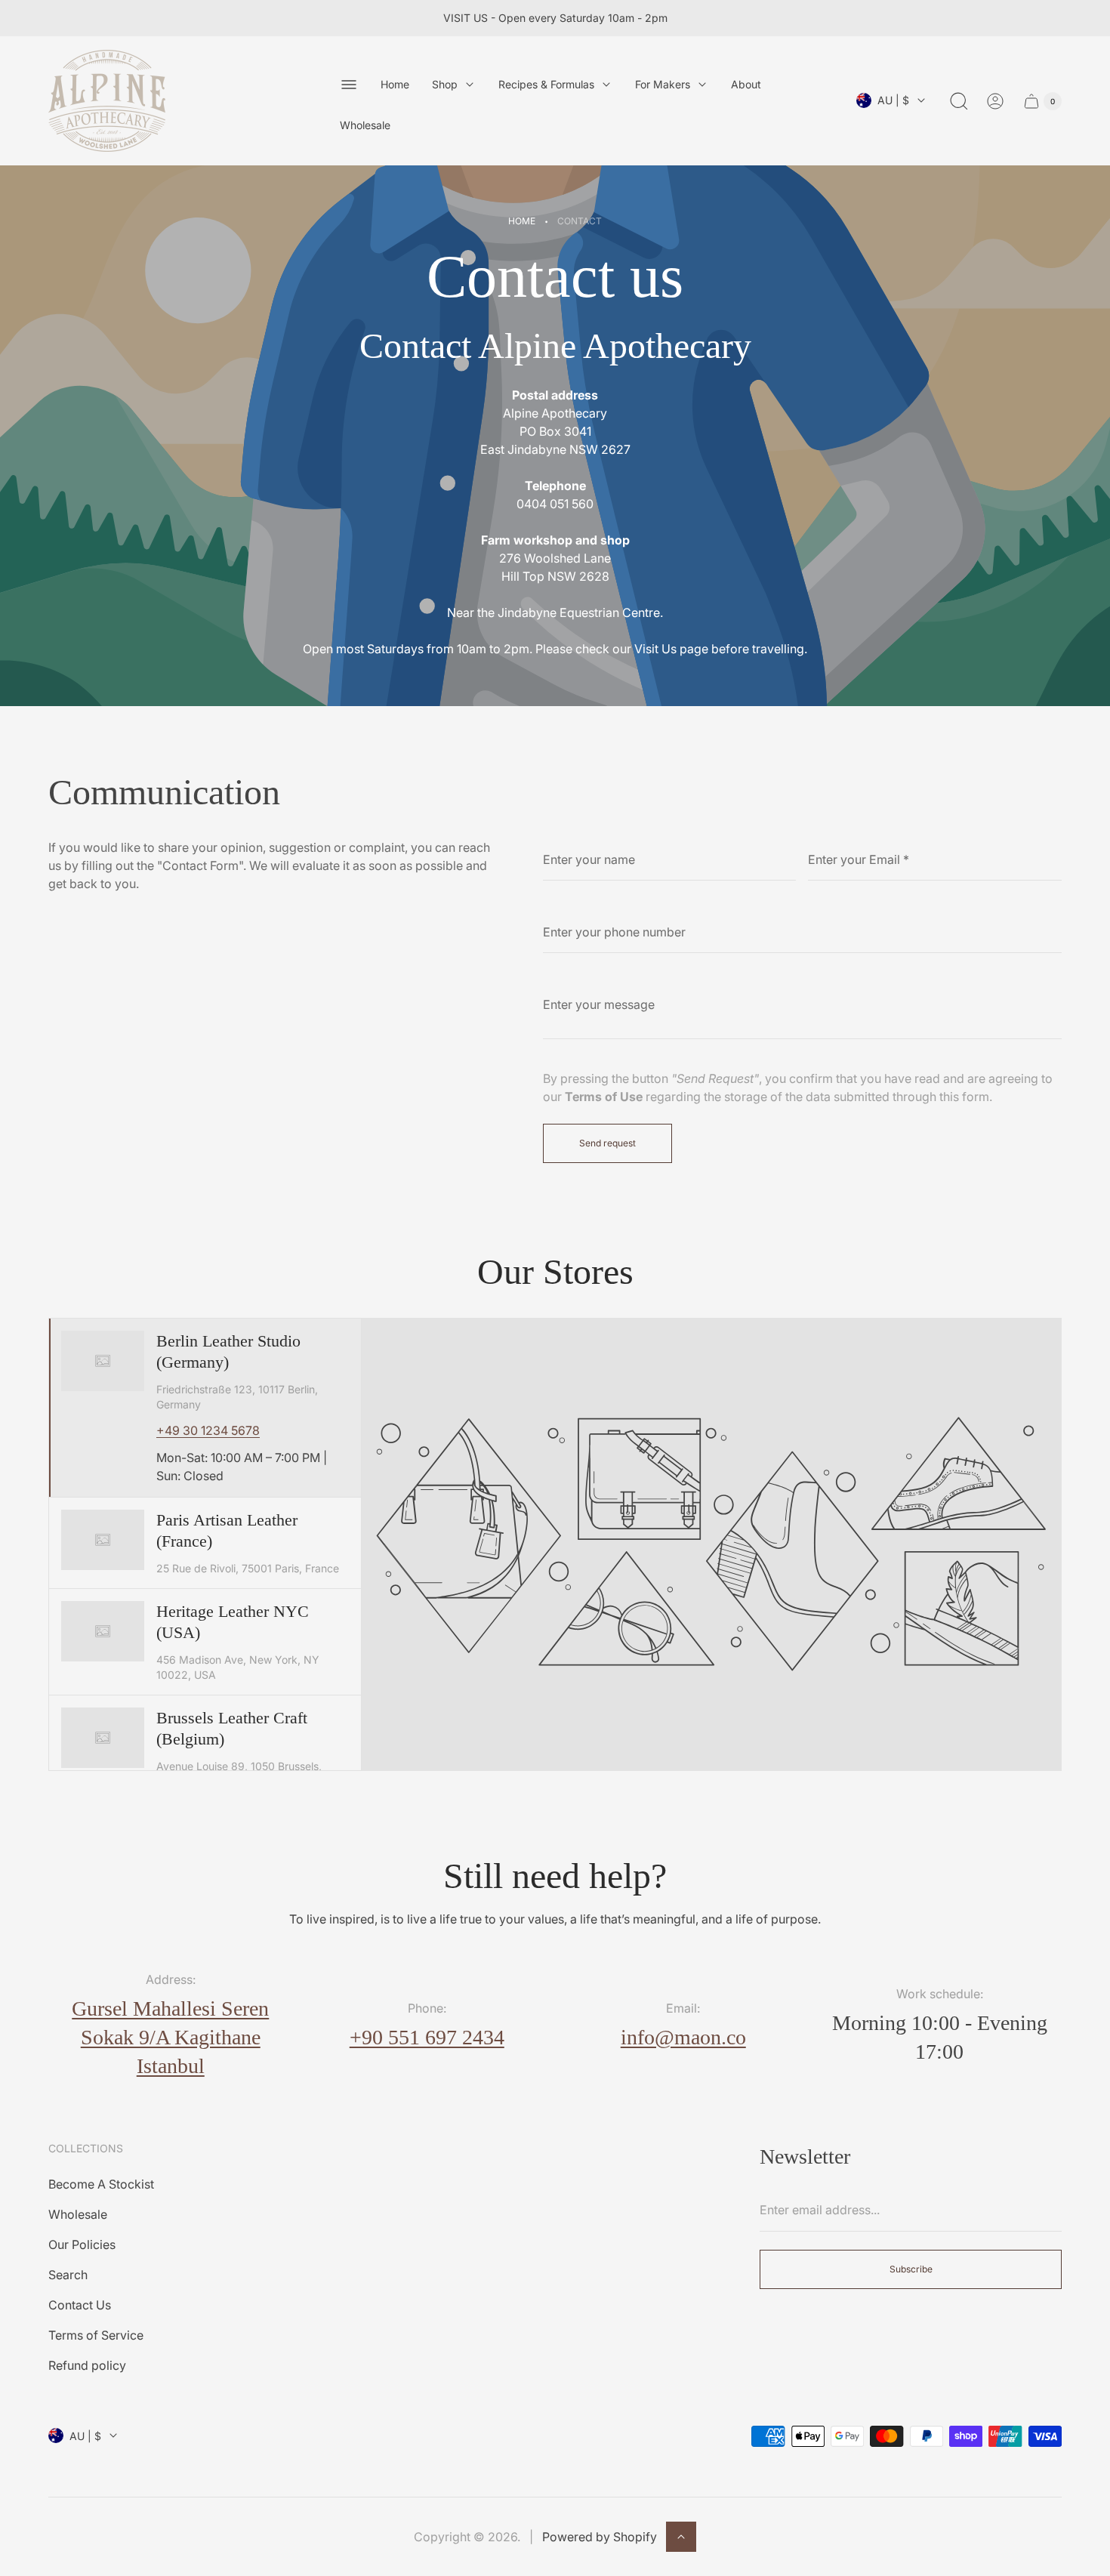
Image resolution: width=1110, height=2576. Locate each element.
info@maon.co (683, 2037)
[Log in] (995, 101)
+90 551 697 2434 (427, 2037)
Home (522, 221)
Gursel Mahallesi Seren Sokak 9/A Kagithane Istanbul (170, 2037)
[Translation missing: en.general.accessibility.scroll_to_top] (681, 2537)
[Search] (959, 101)
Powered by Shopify (600, 2537)
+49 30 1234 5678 (208, 1430)
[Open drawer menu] (349, 85)
